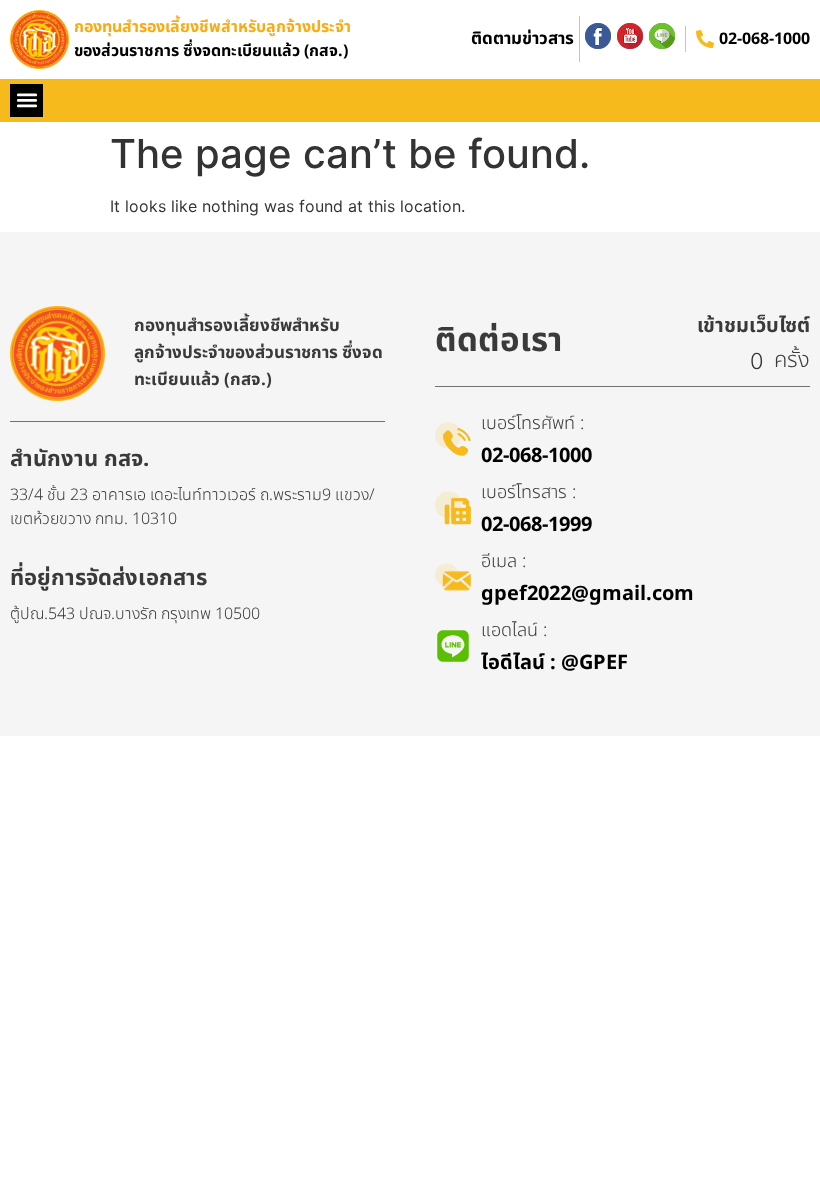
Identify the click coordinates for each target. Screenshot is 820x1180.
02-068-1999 (536, 525)
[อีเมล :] (453, 577)
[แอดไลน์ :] (453, 646)
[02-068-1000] (705, 39)
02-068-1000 (764, 39)
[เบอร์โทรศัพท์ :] (453, 439)
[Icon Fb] (598, 36)
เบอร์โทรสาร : (528, 492)
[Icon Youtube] (630, 36)
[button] (26, 100)
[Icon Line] (662, 36)
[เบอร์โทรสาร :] (453, 508)
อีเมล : (503, 561)
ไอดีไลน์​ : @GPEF (554, 663)
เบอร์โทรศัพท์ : (532, 423)
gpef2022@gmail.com (587, 594)
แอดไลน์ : (514, 630)
